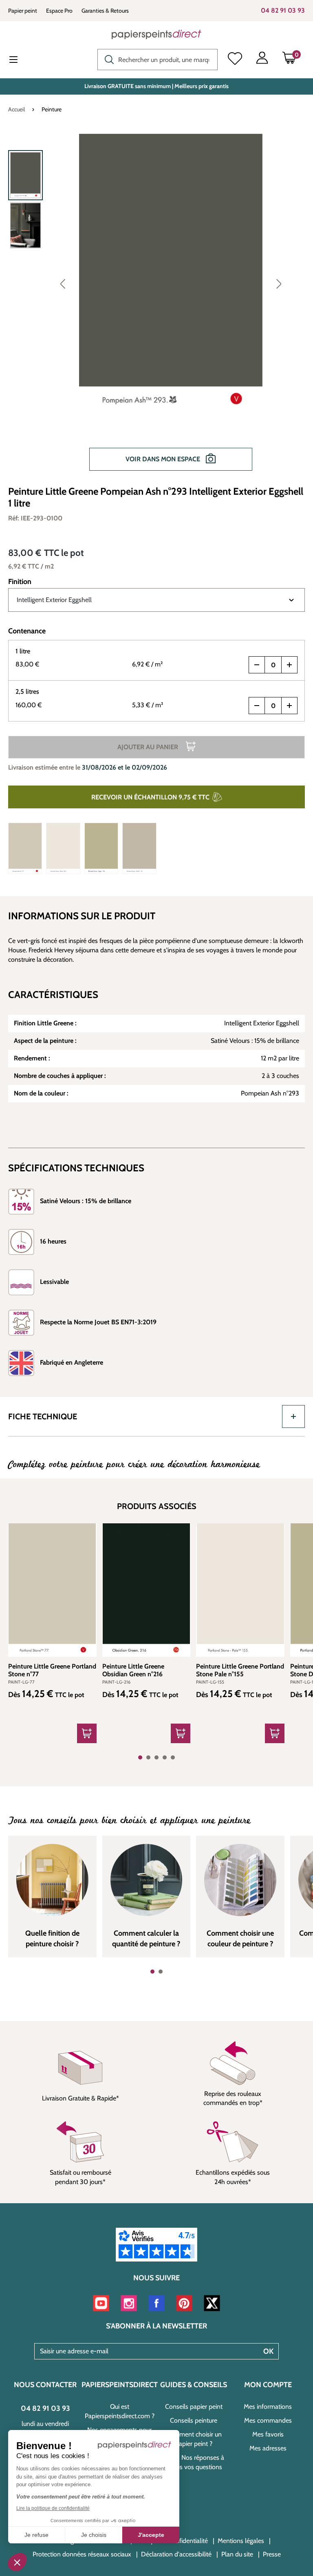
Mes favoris (268, 2434)
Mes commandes (268, 2420)
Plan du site (237, 2554)
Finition (20, 582)
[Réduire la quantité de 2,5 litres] (257, 706)
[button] (17, 2562)
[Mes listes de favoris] (235, 60)
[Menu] (20, 60)
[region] (156, 306)
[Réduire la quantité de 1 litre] (257, 665)
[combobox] (158, 60)
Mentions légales (241, 2541)
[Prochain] (279, 283)
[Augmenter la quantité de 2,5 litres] (289, 706)
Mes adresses (268, 2448)
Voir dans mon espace (164, 459)
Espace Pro (59, 11)
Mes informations (268, 2407)
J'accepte (151, 2535)
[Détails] (87, 1733)
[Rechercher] (107, 59)
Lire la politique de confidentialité (53, 2508)
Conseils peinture (194, 2420)
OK (268, 2351)
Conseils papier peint (194, 2407)
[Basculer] (293, 1416)
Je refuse (36, 2535)
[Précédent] (63, 283)
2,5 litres (27, 692)
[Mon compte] (262, 60)
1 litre (23, 651)
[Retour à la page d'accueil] (156, 34)
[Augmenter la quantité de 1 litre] (289, 665)
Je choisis (94, 2535)
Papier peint (23, 11)
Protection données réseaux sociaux (82, 2554)
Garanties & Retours (105, 11)
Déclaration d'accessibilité (176, 2554)
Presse (272, 2554)
